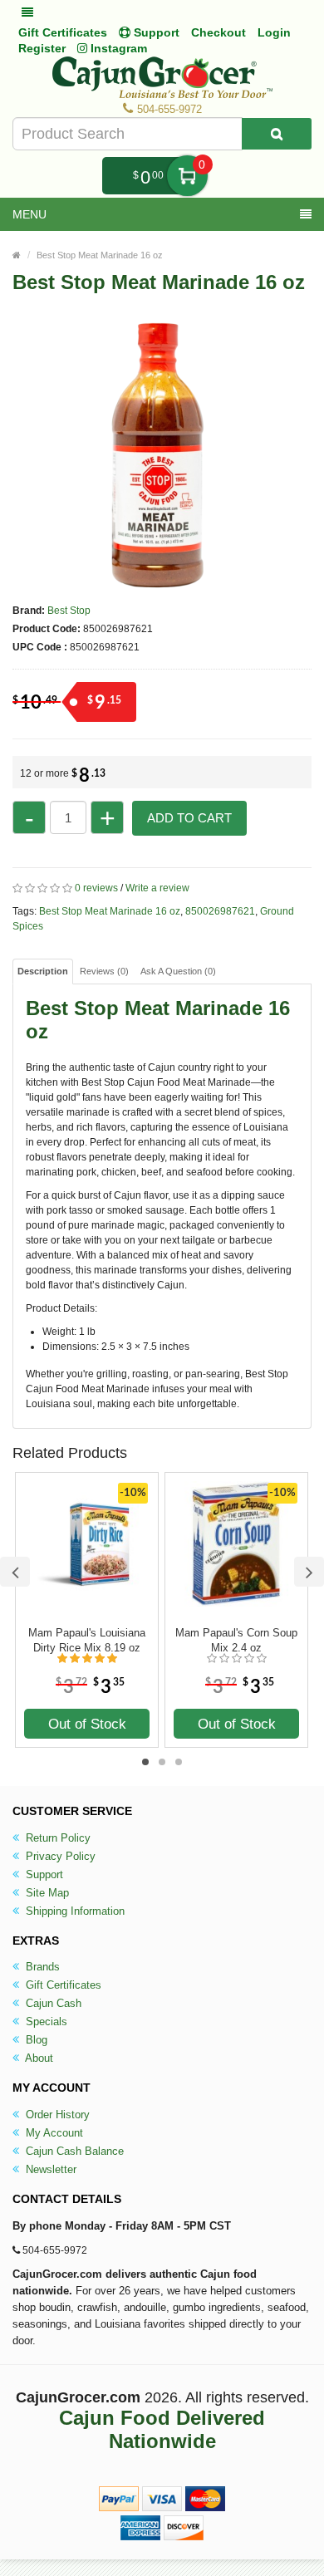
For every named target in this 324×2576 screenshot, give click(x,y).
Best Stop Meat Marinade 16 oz (100, 255)
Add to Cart (189, 818)
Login (274, 32)
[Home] (17, 255)
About (38, 2058)
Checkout (218, 32)
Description (43, 971)
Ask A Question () (178, 971)
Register (42, 48)
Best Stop (69, 611)
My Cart (187, 176)
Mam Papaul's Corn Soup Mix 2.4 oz (236, 1640)
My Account (53, 2133)
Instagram (117, 48)
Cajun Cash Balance (73, 2151)
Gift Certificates (63, 32)
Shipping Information (74, 1911)
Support (43, 1874)
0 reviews (96, 888)
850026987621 (220, 911)
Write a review (157, 888)
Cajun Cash (52, 2003)
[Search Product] (277, 134)
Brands (41, 1967)
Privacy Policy (59, 1856)
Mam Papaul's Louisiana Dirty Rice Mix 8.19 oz (87, 1640)
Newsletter (49, 2169)
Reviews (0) (104, 971)
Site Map (46, 1893)
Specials (45, 2022)
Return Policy (56, 1838)
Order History (56, 2115)
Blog (35, 2040)
